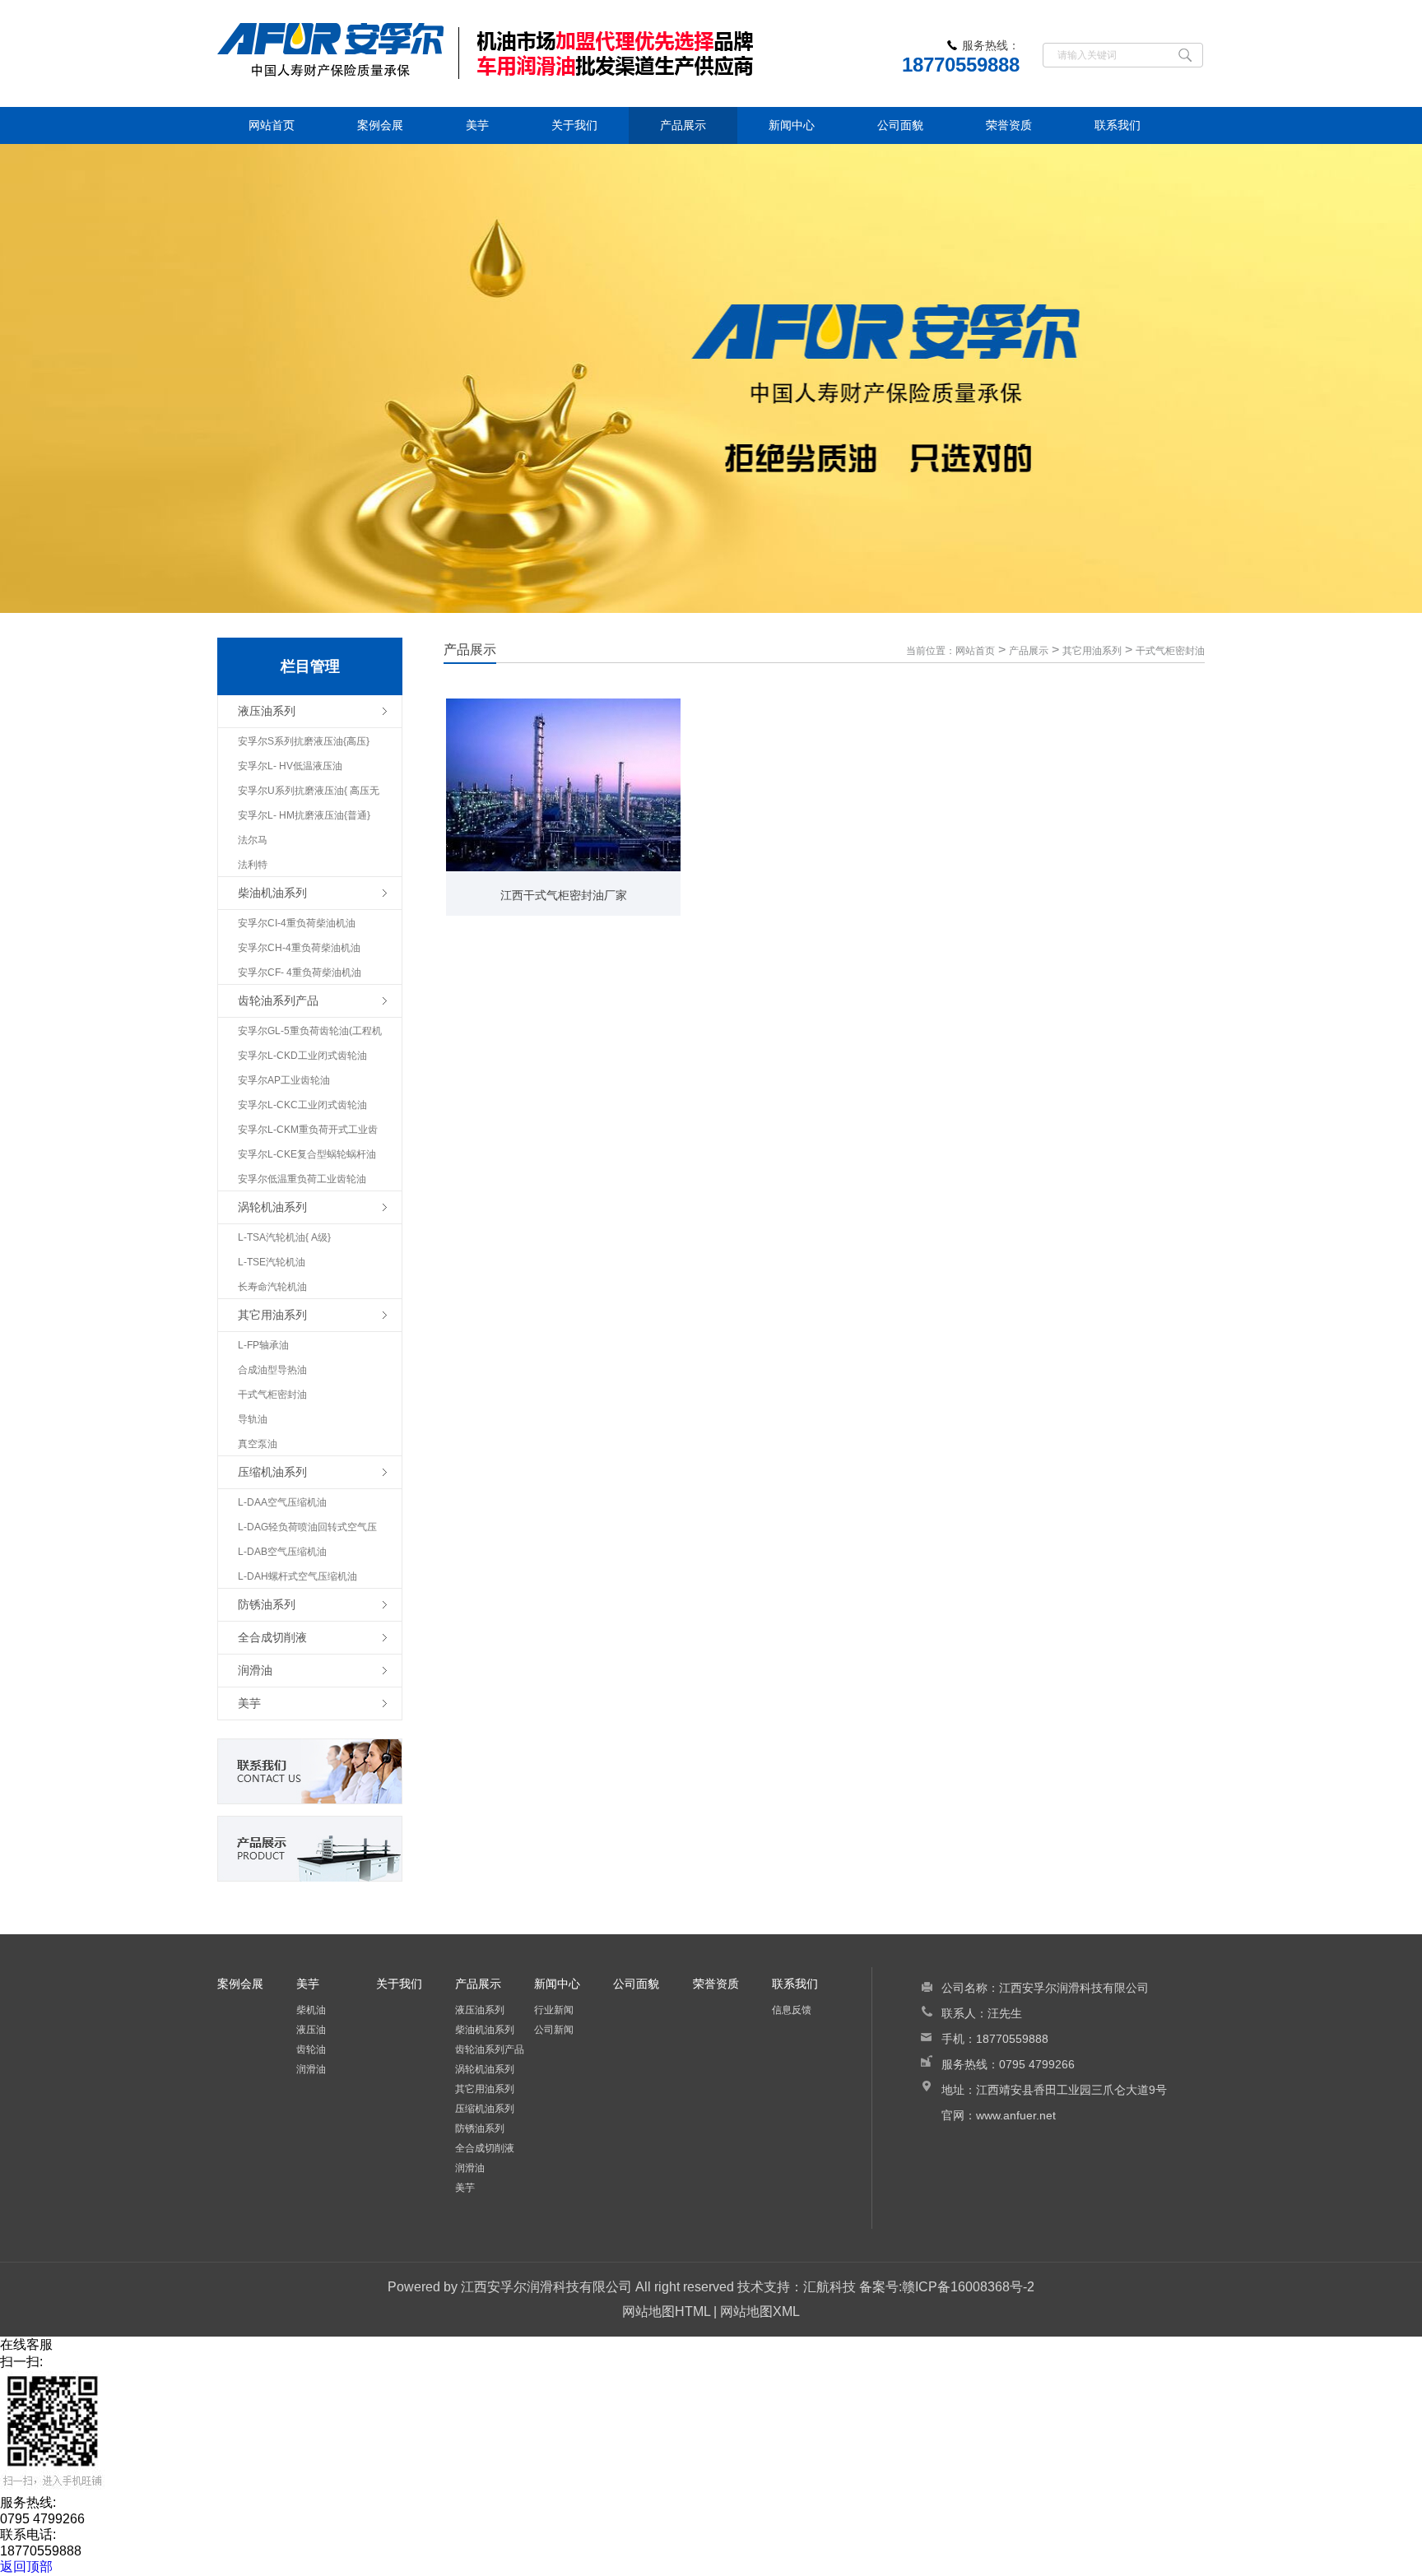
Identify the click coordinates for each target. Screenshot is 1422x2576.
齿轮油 (311, 2049)
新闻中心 (792, 125)
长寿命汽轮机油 (272, 1287)
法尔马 (253, 840)
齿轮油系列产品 (490, 2049)
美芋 (477, 125)
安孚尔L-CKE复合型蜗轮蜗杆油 (307, 1154)
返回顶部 (26, 2567)
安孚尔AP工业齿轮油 (284, 1080)
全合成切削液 (485, 2148)
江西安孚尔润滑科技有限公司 (546, 2287)
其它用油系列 (1092, 651)
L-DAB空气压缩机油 (282, 1552)
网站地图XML (760, 2311)
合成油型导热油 (272, 1370)
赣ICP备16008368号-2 (968, 2287)
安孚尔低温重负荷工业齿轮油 (302, 1179)
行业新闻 (554, 2010)
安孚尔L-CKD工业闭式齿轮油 (302, 1056)
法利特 (253, 865)
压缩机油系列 (485, 2109)
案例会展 (380, 125)
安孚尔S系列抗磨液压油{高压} (304, 741)
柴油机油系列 (485, 2030)
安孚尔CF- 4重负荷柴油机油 (300, 972)
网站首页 (272, 125)
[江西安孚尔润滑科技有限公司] (546, 53)
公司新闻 (554, 2030)
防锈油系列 (480, 2128)
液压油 (311, 2030)
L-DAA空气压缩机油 (282, 1502)
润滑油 (311, 2069)
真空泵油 (258, 1444)
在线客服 (26, 2344)
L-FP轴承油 (263, 1345)
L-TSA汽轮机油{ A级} (284, 1237)
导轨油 (253, 1419)
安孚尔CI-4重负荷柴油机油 (297, 923)
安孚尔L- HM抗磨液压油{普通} (304, 815)
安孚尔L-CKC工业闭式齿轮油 (302, 1105)
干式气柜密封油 (272, 1395)
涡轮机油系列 (485, 2069)
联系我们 (1118, 125)
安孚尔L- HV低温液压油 (290, 766)
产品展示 (683, 125)
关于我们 (574, 125)
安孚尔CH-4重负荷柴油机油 (299, 948)
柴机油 (311, 2010)
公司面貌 (900, 125)
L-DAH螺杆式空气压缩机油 (297, 1576)
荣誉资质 (1009, 125)
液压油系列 (480, 2010)
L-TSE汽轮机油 (272, 1262)
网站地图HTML (666, 2311)
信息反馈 (792, 2010)
